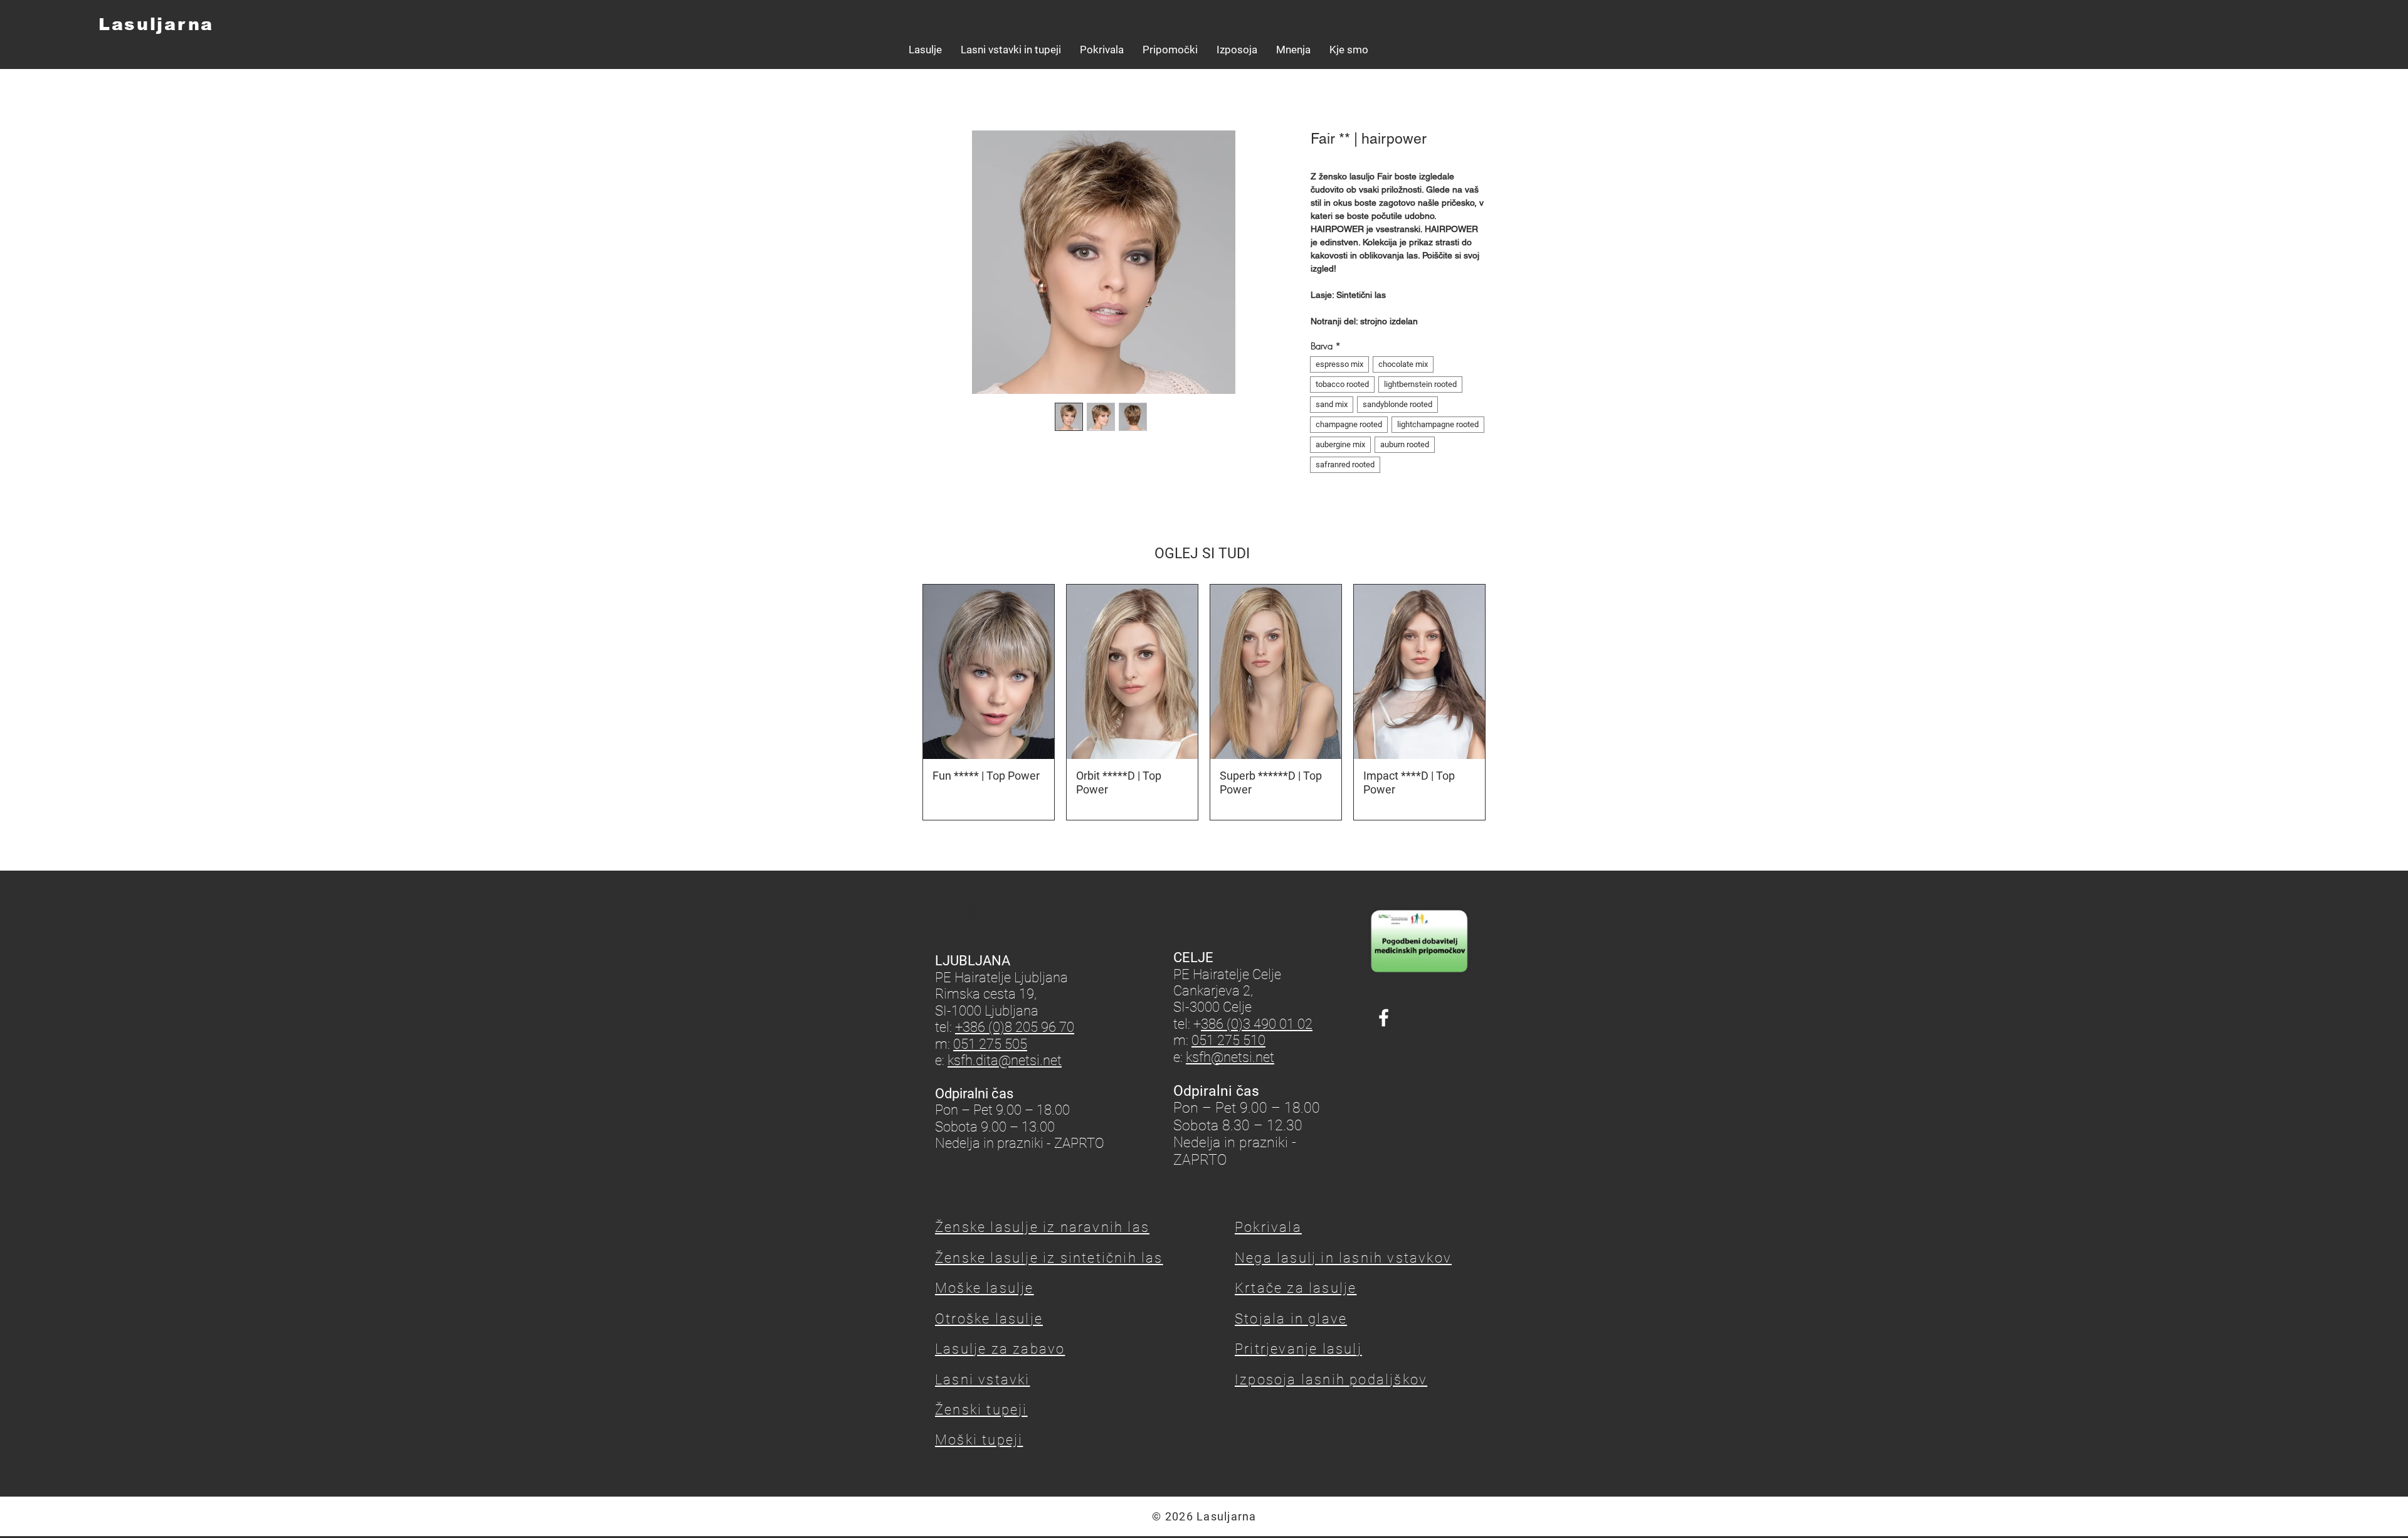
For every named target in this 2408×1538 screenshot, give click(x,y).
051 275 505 (990, 1044)
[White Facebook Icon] (1384, 1018)
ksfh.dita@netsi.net (1005, 1060)
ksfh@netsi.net (1230, 1057)
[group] (1204, 703)
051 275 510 (1228, 1040)
